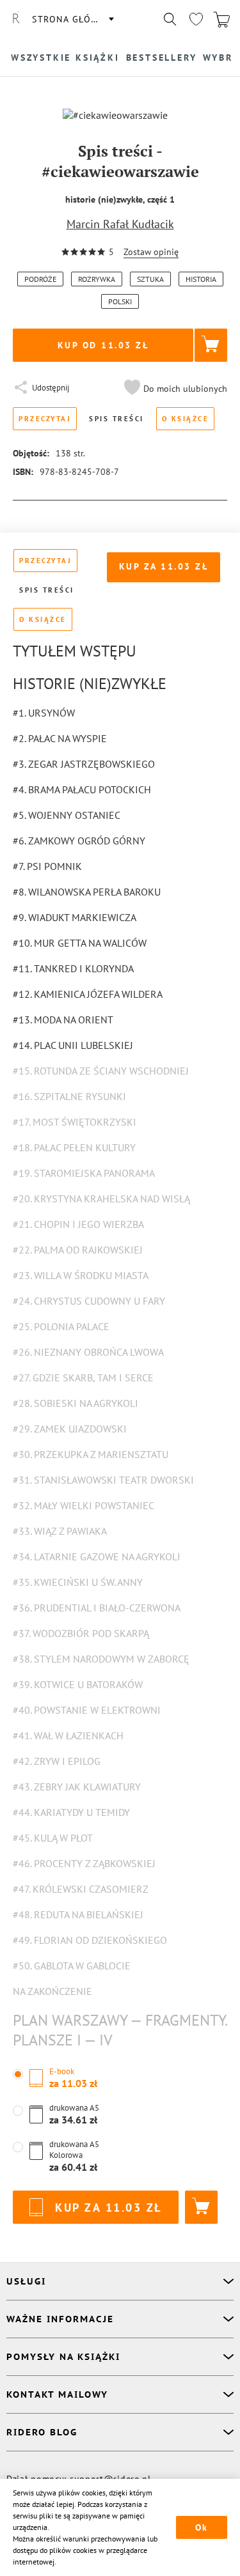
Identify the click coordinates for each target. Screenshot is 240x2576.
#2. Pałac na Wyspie (60, 738)
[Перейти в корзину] (221, 19)
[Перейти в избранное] (196, 19)
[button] (174, 389)
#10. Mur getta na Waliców (80, 943)
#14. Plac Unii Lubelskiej (73, 1045)
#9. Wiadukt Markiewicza (75, 917)
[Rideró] (16, 19)
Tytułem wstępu (75, 651)
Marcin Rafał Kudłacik (120, 224)
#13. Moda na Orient (63, 1020)
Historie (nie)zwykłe (90, 684)
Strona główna (72, 19)
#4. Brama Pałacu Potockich (82, 789)
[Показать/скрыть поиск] (170, 19)
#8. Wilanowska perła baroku (87, 892)
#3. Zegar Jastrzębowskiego (84, 764)
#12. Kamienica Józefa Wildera (88, 994)
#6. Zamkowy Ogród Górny (79, 841)
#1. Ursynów (44, 713)
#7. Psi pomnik (47, 866)
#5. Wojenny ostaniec (67, 815)
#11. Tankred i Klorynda (73, 968)
